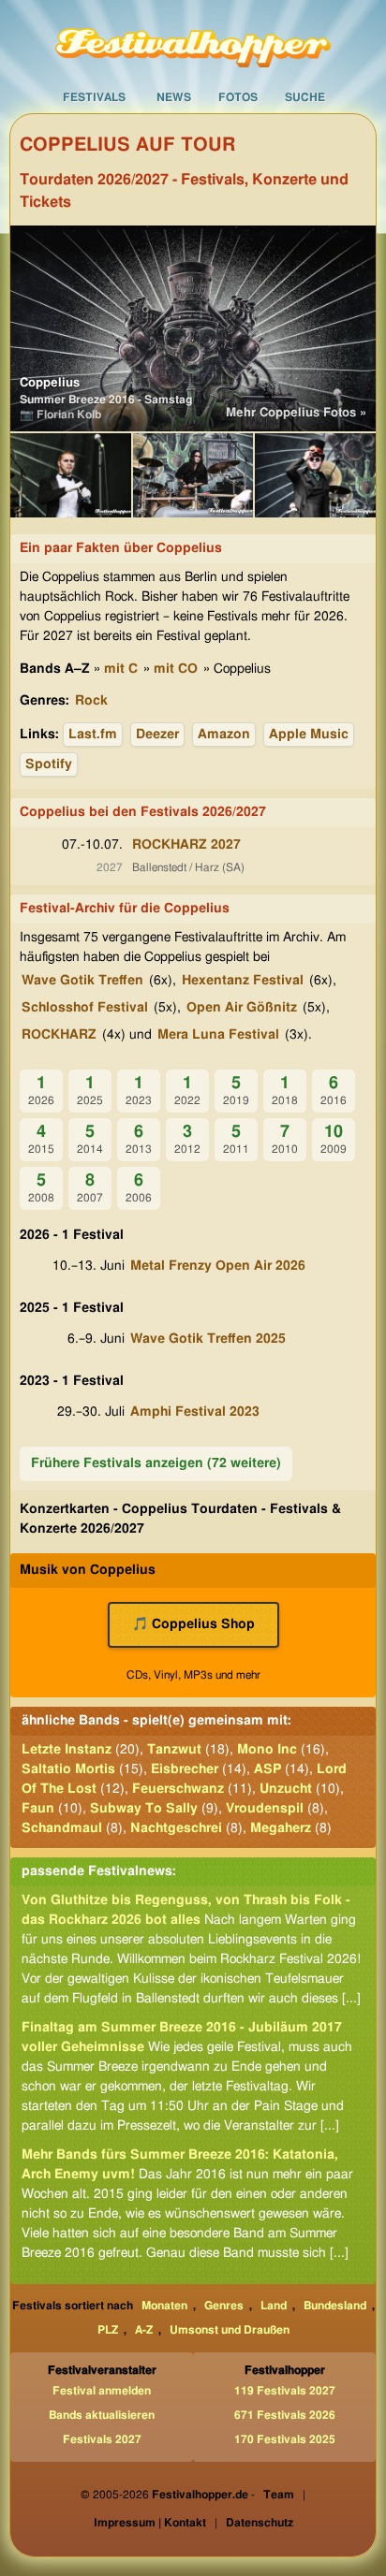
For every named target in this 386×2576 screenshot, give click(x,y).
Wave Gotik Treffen (82, 981)
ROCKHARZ (59, 1035)
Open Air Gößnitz (242, 1008)
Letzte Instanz (67, 1750)
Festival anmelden (102, 2391)
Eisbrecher (185, 1769)
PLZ (108, 2330)
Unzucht (286, 1789)
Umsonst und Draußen (230, 2330)
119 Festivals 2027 (285, 2391)
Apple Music (309, 735)
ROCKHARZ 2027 (186, 845)
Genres (224, 2306)
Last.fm (93, 735)
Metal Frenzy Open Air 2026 (218, 1266)
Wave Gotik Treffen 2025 (208, 1339)
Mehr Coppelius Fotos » (296, 413)
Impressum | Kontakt (150, 2523)
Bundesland (335, 2306)
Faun (38, 1809)
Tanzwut (174, 1750)
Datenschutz (260, 2523)
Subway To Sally (144, 1809)
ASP (267, 1769)
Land (274, 2306)
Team (279, 2495)
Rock (91, 701)
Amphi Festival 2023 (195, 1412)
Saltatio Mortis (68, 1769)
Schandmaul (62, 1828)
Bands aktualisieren (102, 2415)
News (174, 97)
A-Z (144, 2330)
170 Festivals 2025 (285, 2439)
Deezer (157, 735)
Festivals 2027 (102, 2439)
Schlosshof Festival (85, 1008)
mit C (121, 669)
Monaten (164, 2306)
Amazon (224, 735)
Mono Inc (267, 1750)
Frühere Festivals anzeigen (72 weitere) (156, 1463)
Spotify (49, 764)
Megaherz (281, 1828)
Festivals (94, 97)
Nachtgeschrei (176, 1828)
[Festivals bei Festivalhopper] (193, 40)
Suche (305, 97)
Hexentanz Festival (243, 981)
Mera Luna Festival (218, 1035)
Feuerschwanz (178, 1789)
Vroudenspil (265, 1809)
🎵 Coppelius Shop (193, 1624)
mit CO (176, 669)
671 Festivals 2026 (285, 2415)
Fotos (238, 97)
